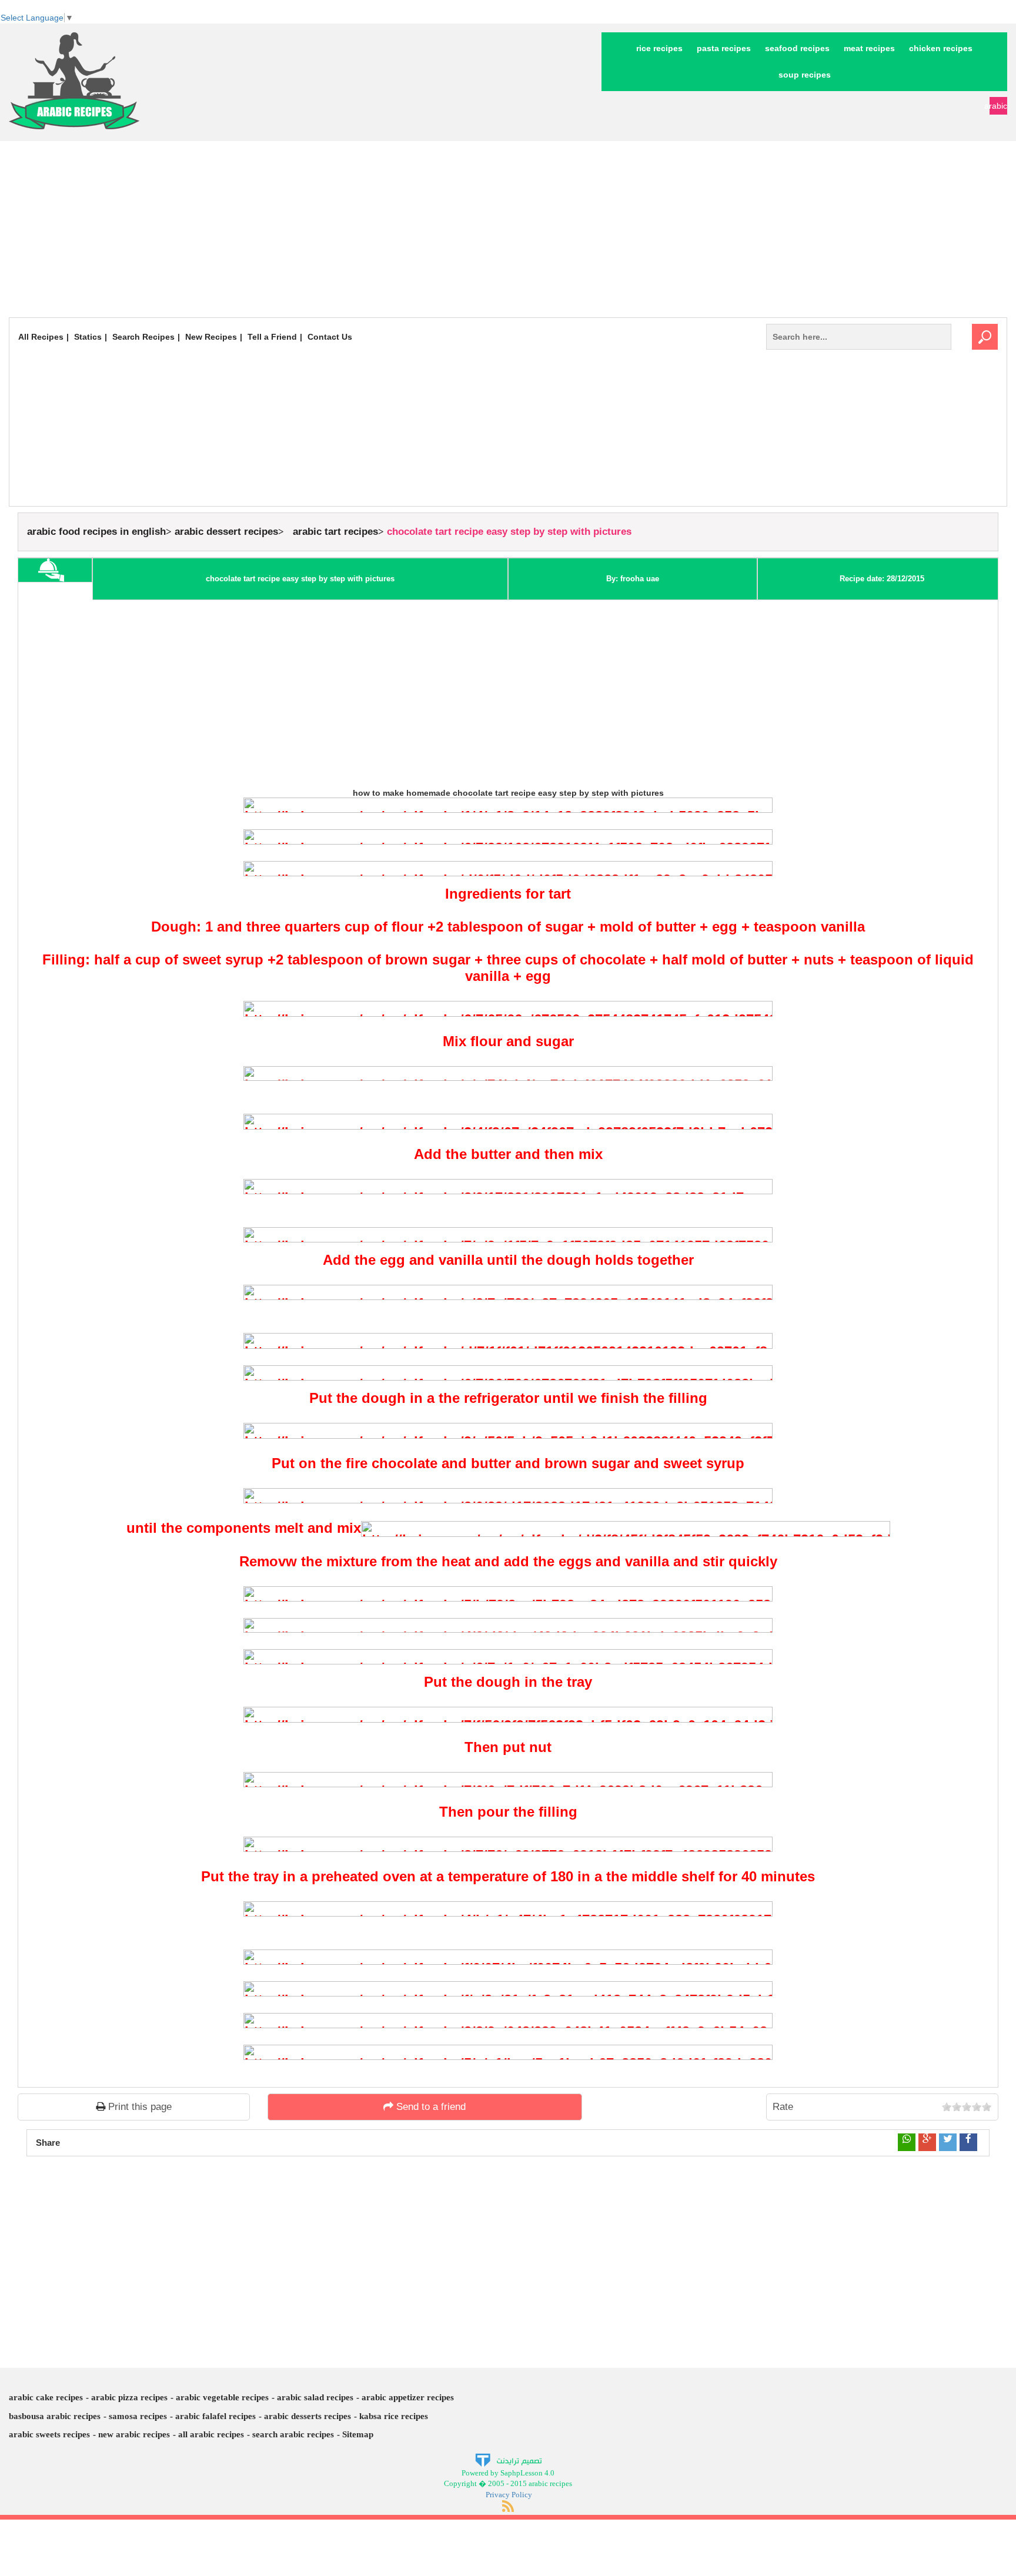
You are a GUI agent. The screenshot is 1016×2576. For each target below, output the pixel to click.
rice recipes (659, 48)
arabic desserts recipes (308, 2416)
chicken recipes (941, 48)
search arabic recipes (293, 2434)
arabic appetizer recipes (408, 2397)
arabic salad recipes (315, 2397)
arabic (998, 106)
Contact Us (330, 337)
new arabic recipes (134, 2434)
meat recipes (869, 48)
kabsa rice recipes (394, 2416)
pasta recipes (724, 48)
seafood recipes (797, 48)
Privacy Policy (509, 2495)
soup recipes (805, 75)
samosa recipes (138, 2416)
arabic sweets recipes (49, 2434)
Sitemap (358, 2434)
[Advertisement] (508, 229)
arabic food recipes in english (96, 532)
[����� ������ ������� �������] (508, 2459)
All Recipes (41, 337)
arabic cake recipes (46, 2397)
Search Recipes (143, 337)
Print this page (138, 2107)
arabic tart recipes (335, 532)
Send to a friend (430, 2107)
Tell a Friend (272, 337)
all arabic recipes (211, 2434)
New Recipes (211, 337)
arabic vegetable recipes (222, 2397)
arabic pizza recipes (129, 2397)
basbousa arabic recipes (55, 2416)
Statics (88, 337)
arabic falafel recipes (215, 2416)
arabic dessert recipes (226, 532)
